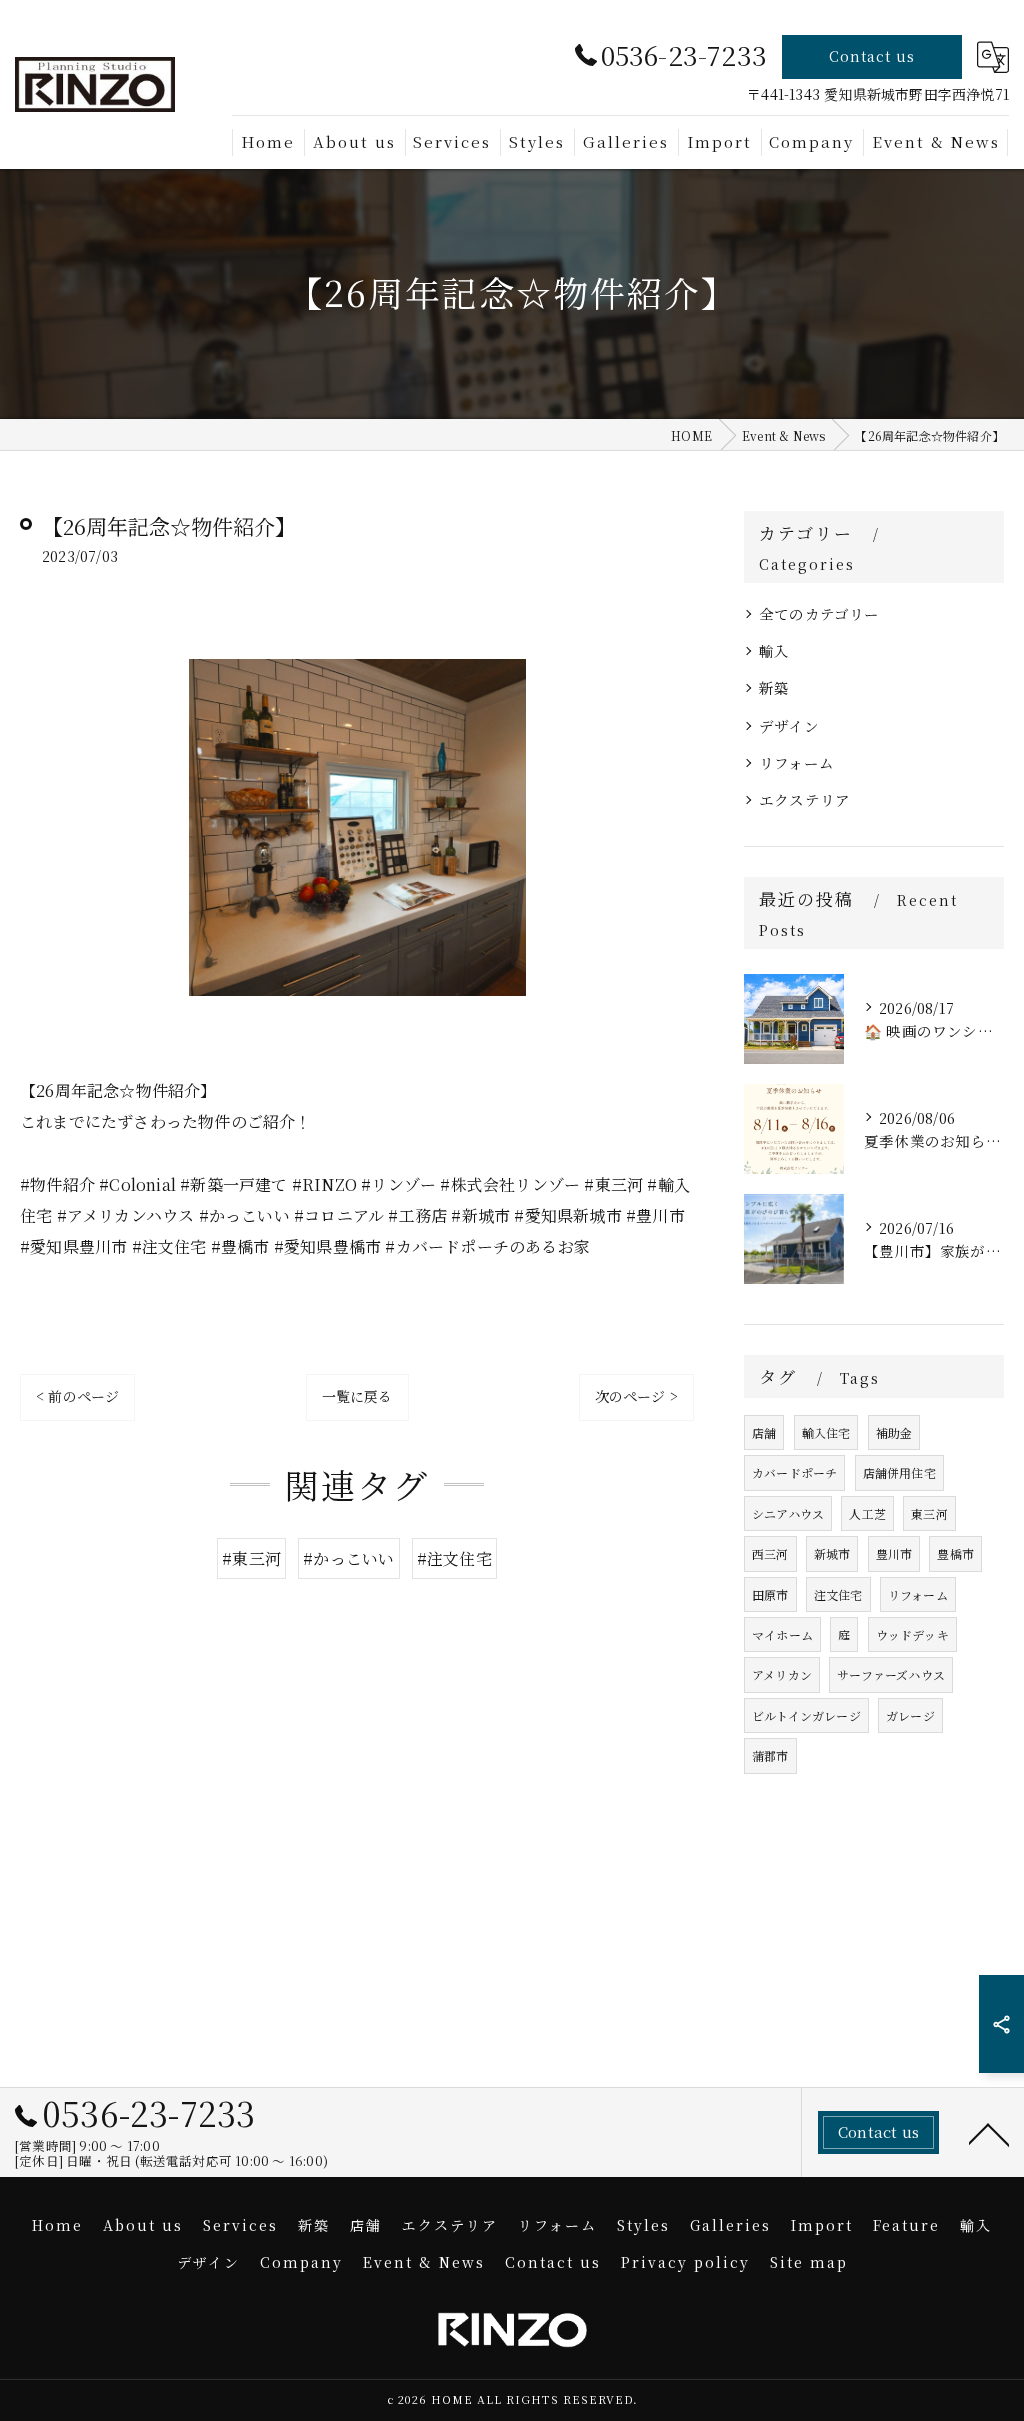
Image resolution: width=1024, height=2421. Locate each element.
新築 (774, 687)
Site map (809, 2262)
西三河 (770, 1553)
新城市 (832, 1553)
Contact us (872, 56)
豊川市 (894, 1553)
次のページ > (636, 1396)
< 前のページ (77, 1396)
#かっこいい (348, 1558)
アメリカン (782, 1674)
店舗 (764, 1432)
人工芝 (867, 1513)
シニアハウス (788, 1513)
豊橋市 (955, 1553)
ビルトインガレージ (806, 1715)
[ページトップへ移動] (989, 2133)
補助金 (894, 1432)
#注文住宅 (454, 1558)
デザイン (789, 725)
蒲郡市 (770, 1755)
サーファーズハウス (891, 1674)
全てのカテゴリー (819, 613)
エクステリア (804, 799)
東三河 (929, 1513)
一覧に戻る (357, 1396)
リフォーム (796, 762)
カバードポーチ (794, 1472)
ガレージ (910, 1715)
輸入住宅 (826, 1432)
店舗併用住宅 (899, 1472)
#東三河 (251, 1558)
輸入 (774, 650)
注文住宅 (838, 1594)
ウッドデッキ (912, 1634)
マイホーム (782, 1634)
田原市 (770, 1594)
